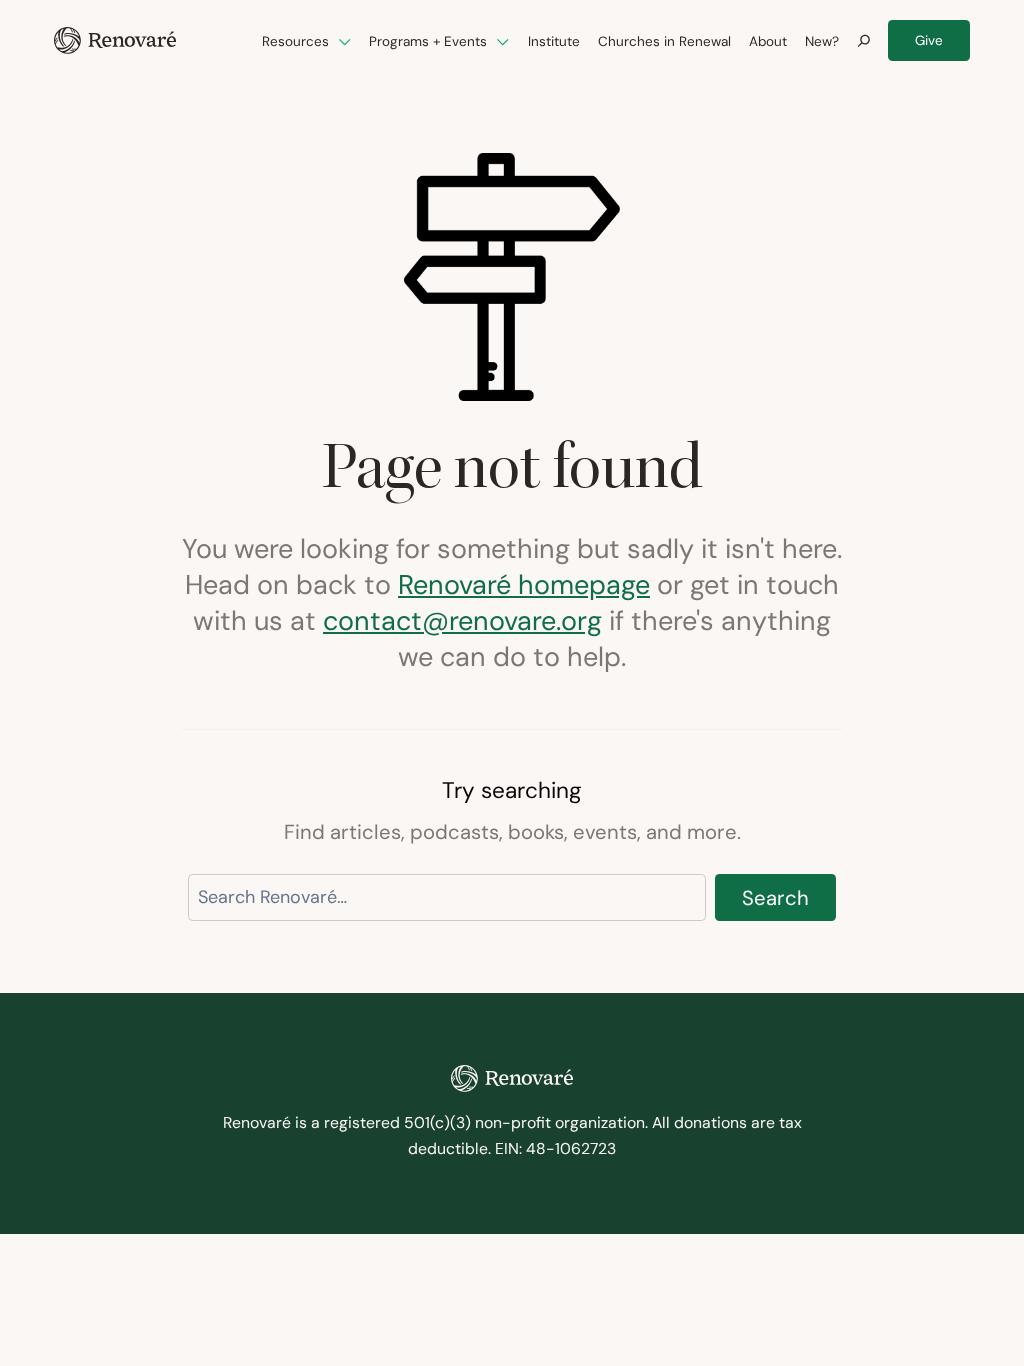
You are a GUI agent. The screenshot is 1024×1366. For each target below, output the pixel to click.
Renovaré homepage (524, 584)
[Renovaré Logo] (115, 40)
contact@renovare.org (462, 620)
